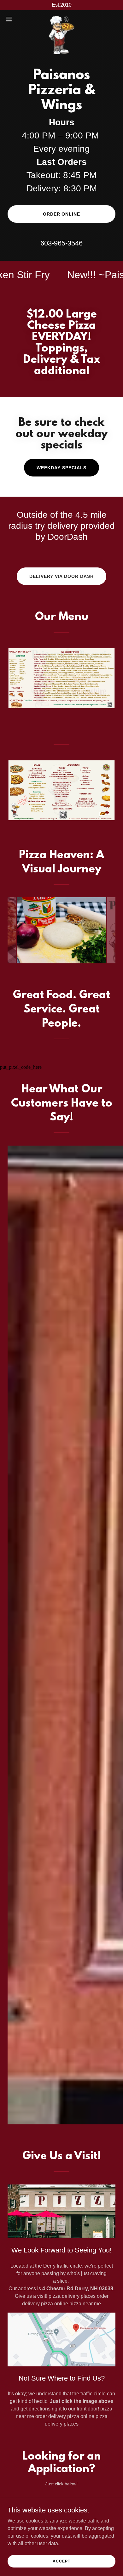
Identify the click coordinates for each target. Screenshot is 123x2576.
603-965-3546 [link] (61, 243)
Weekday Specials (61, 468)
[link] (61, 19)
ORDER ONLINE (62, 214)
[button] (11, 19)
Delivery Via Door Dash (62, 576)
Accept (61, 2561)
